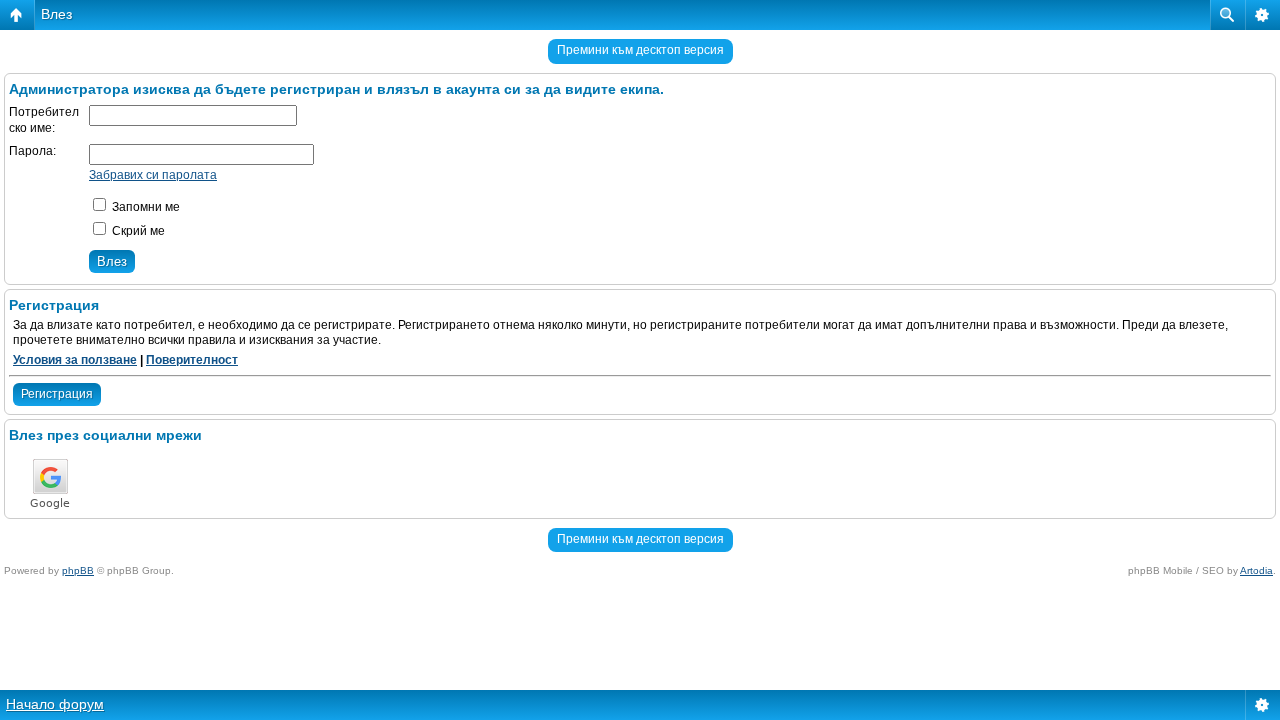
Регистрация (57, 394)
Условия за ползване (75, 360)
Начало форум (55, 704)
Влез (56, 14)
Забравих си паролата (153, 175)
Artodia (1256, 570)
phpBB (78, 570)
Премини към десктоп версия (640, 50)
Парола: (32, 151)
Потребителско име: (44, 120)
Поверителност (192, 360)
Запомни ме (144, 207)
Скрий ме (137, 231)
